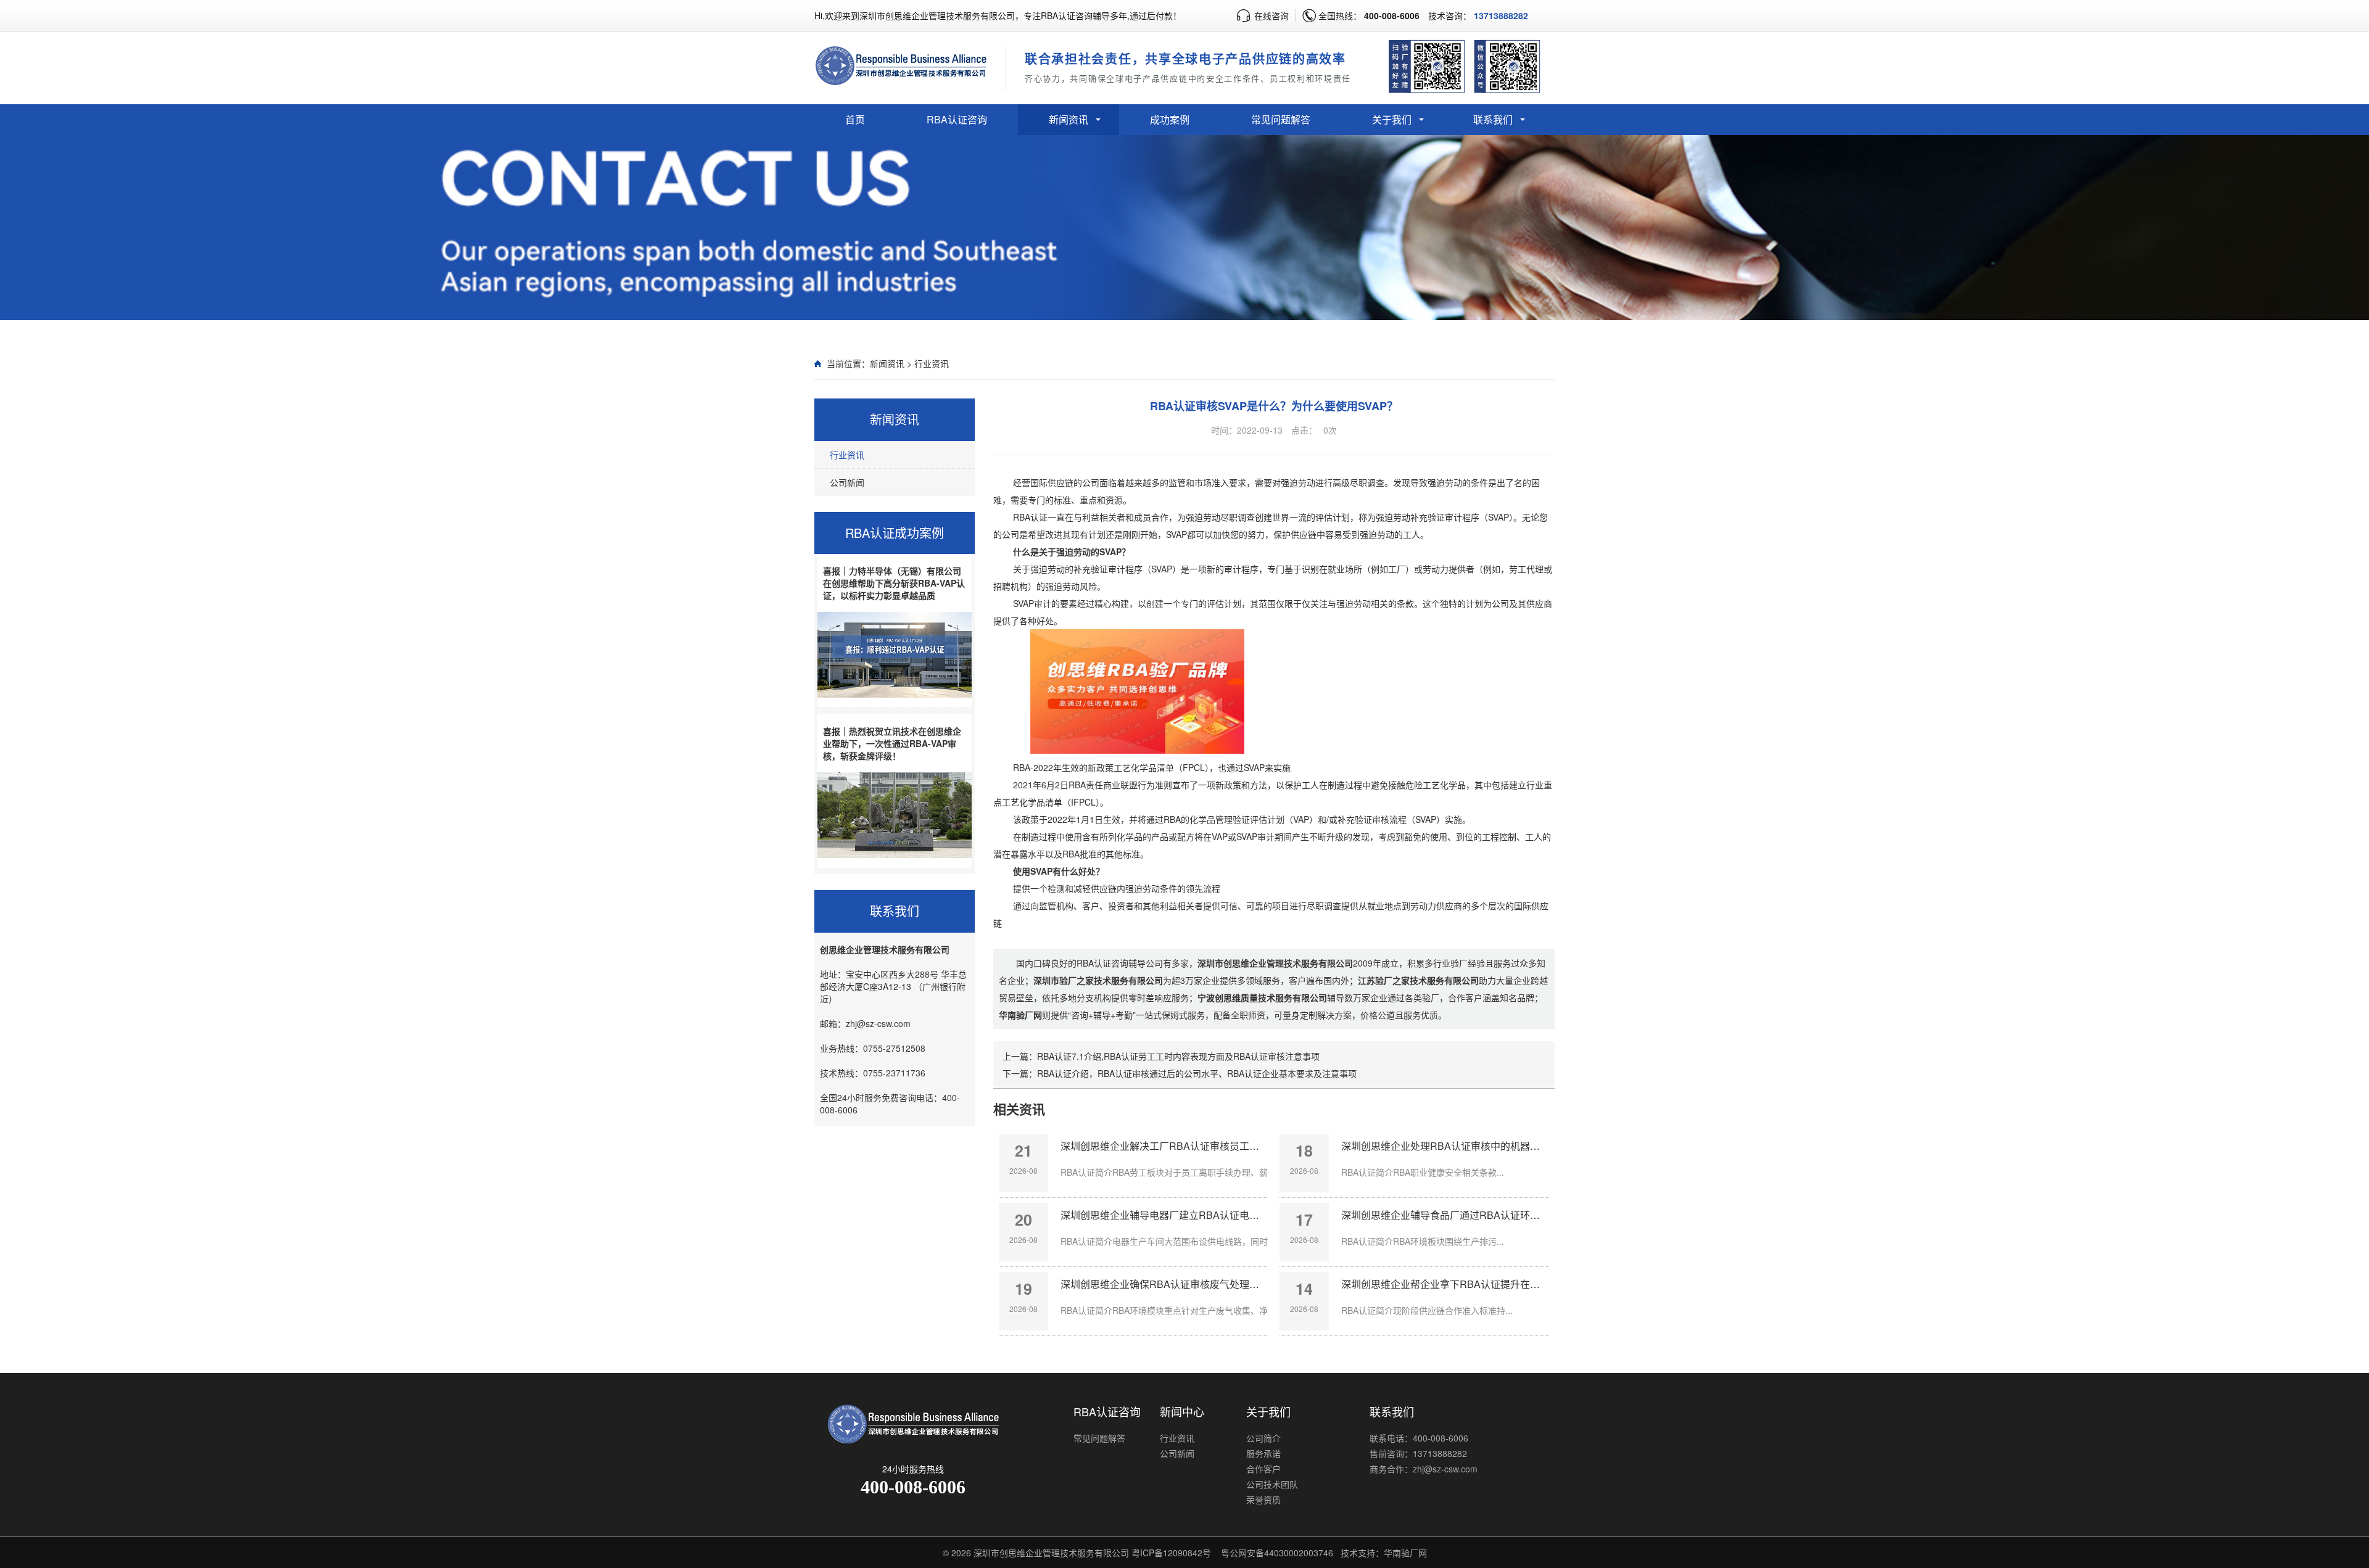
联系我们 (1493, 119)
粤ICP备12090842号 (1171, 1553)
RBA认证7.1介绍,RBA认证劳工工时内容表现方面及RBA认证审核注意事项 (1178, 1056)
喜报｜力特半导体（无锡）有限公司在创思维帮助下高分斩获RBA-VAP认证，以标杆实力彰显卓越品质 (894, 583)
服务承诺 (1263, 1453)
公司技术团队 (1272, 1484)
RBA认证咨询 (957, 119)
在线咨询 (1271, 15)
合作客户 (1263, 1469)
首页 (855, 119)
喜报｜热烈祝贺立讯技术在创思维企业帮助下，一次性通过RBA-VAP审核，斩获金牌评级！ (892, 743)
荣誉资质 (1263, 1500)
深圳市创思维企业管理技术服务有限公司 (1051, 1553)
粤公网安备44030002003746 (1277, 1553)
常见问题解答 (1281, 119)
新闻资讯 (1069, 119)
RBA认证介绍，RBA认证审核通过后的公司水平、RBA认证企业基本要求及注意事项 (1197, 1073)
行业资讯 (932, 363)
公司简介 (1263, 1438)
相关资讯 (1019, 1108)
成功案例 (1170, 119)
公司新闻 (847, 482)
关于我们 (1392, 119)
